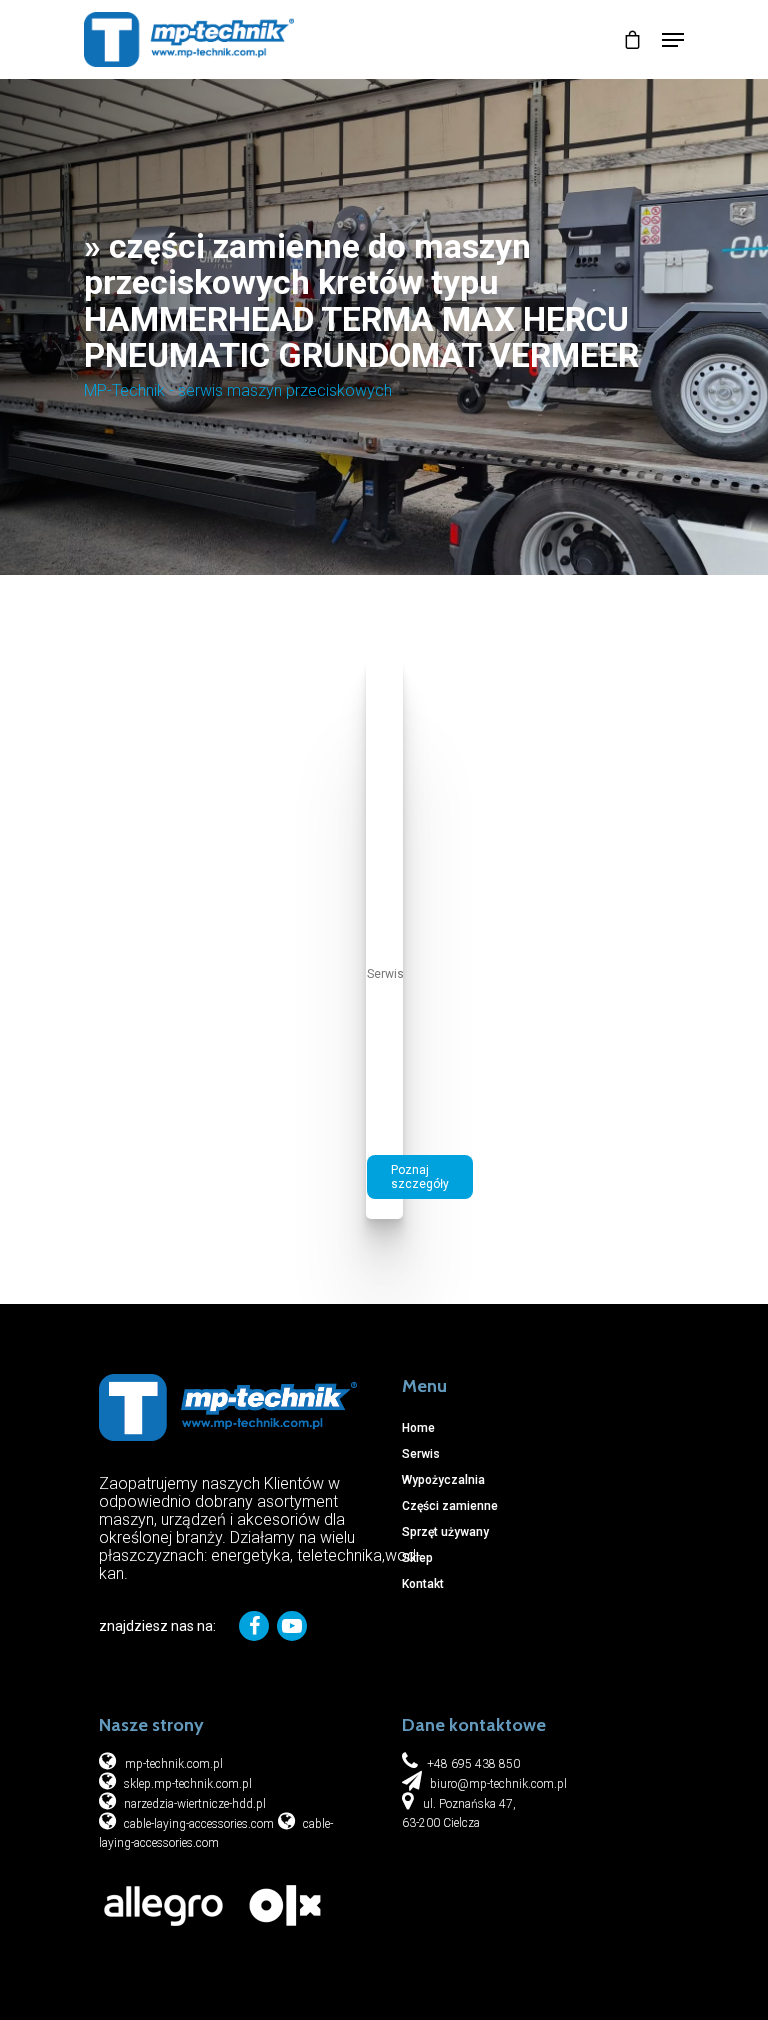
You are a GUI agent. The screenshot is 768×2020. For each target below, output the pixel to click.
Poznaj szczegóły (420, 1177)
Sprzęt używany (445, 1532)
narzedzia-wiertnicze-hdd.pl (193, 1804)
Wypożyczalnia (443, 1480)
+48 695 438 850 (473, 1764)
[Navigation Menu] (673, 40)
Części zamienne (450, 1506)
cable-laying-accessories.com (197, 1824)
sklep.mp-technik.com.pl (186, 1784)
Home (418, 1428)
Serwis (385, 974)
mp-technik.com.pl (174, 1764)
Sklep (417, 1558)
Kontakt (423, 1584)
